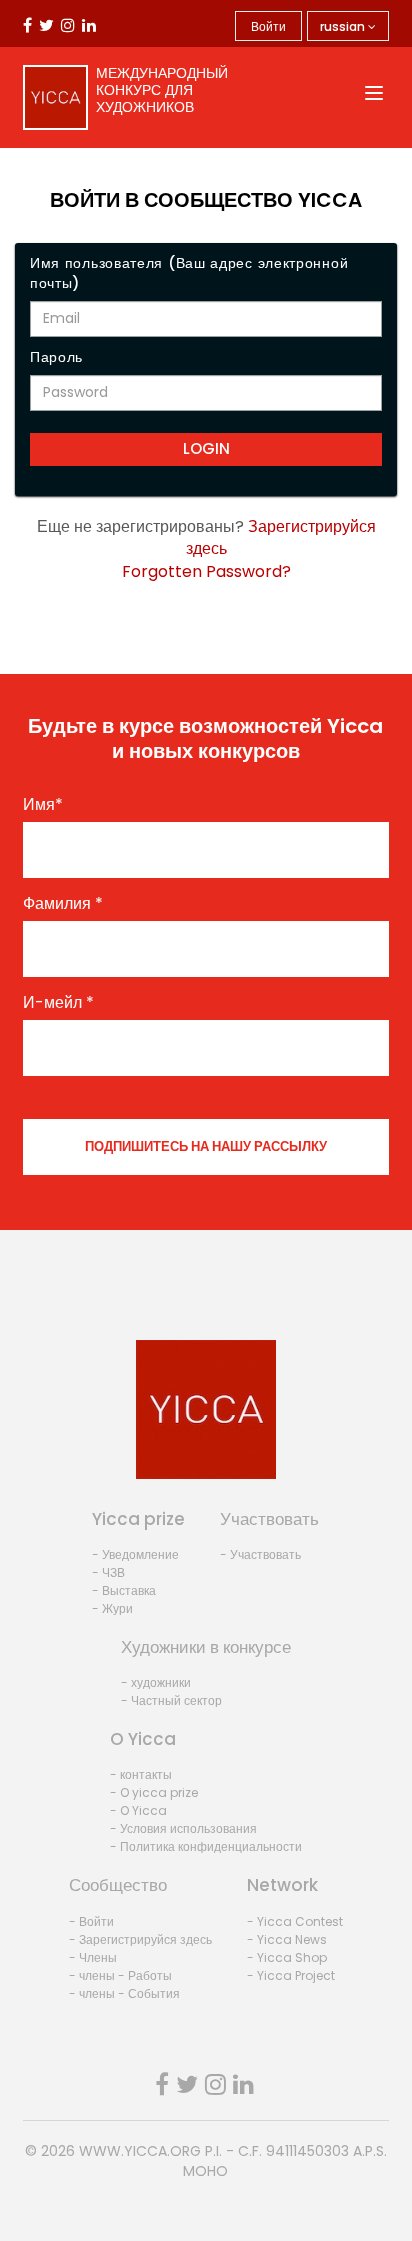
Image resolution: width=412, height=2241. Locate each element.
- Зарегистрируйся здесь (140, 1939)
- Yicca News (287, 1939)
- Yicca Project (291, 1975)
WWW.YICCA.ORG (140, 2151)
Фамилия (63, 904)
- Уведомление (135, 1554)
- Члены (93, 1957)
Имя (43, 805)
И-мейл (58, 1003)
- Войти (91, 1921)
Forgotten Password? (206, 571)
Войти (268, 26)
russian (344, 26)
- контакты (141, 1774)
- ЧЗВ (108, 1572)
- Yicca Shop (287, 1957)
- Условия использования (183, 1828)
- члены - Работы (120, 1975)
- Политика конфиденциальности (206, 1846)
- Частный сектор (171, 1700)
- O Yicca (138, 1810)
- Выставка (124, 1590)
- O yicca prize (154, 1792)
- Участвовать (260, 1554)
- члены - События (124, 1993)
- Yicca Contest (295, 1921)
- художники (156, 1682)
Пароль (56, 357)
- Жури (112, 1608)
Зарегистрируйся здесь (281, 538)
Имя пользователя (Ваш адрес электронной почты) (189, 273)
